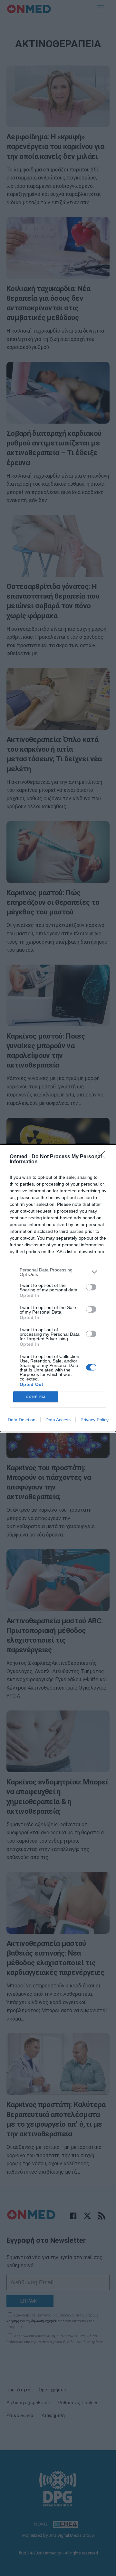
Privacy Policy (95, 1420)
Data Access (58, 1420)
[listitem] (58, 1272)
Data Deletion (22, 1420)
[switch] (91, 1287)
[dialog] (58, 1288)
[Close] (103, 1157)
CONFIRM (36, 1397)
